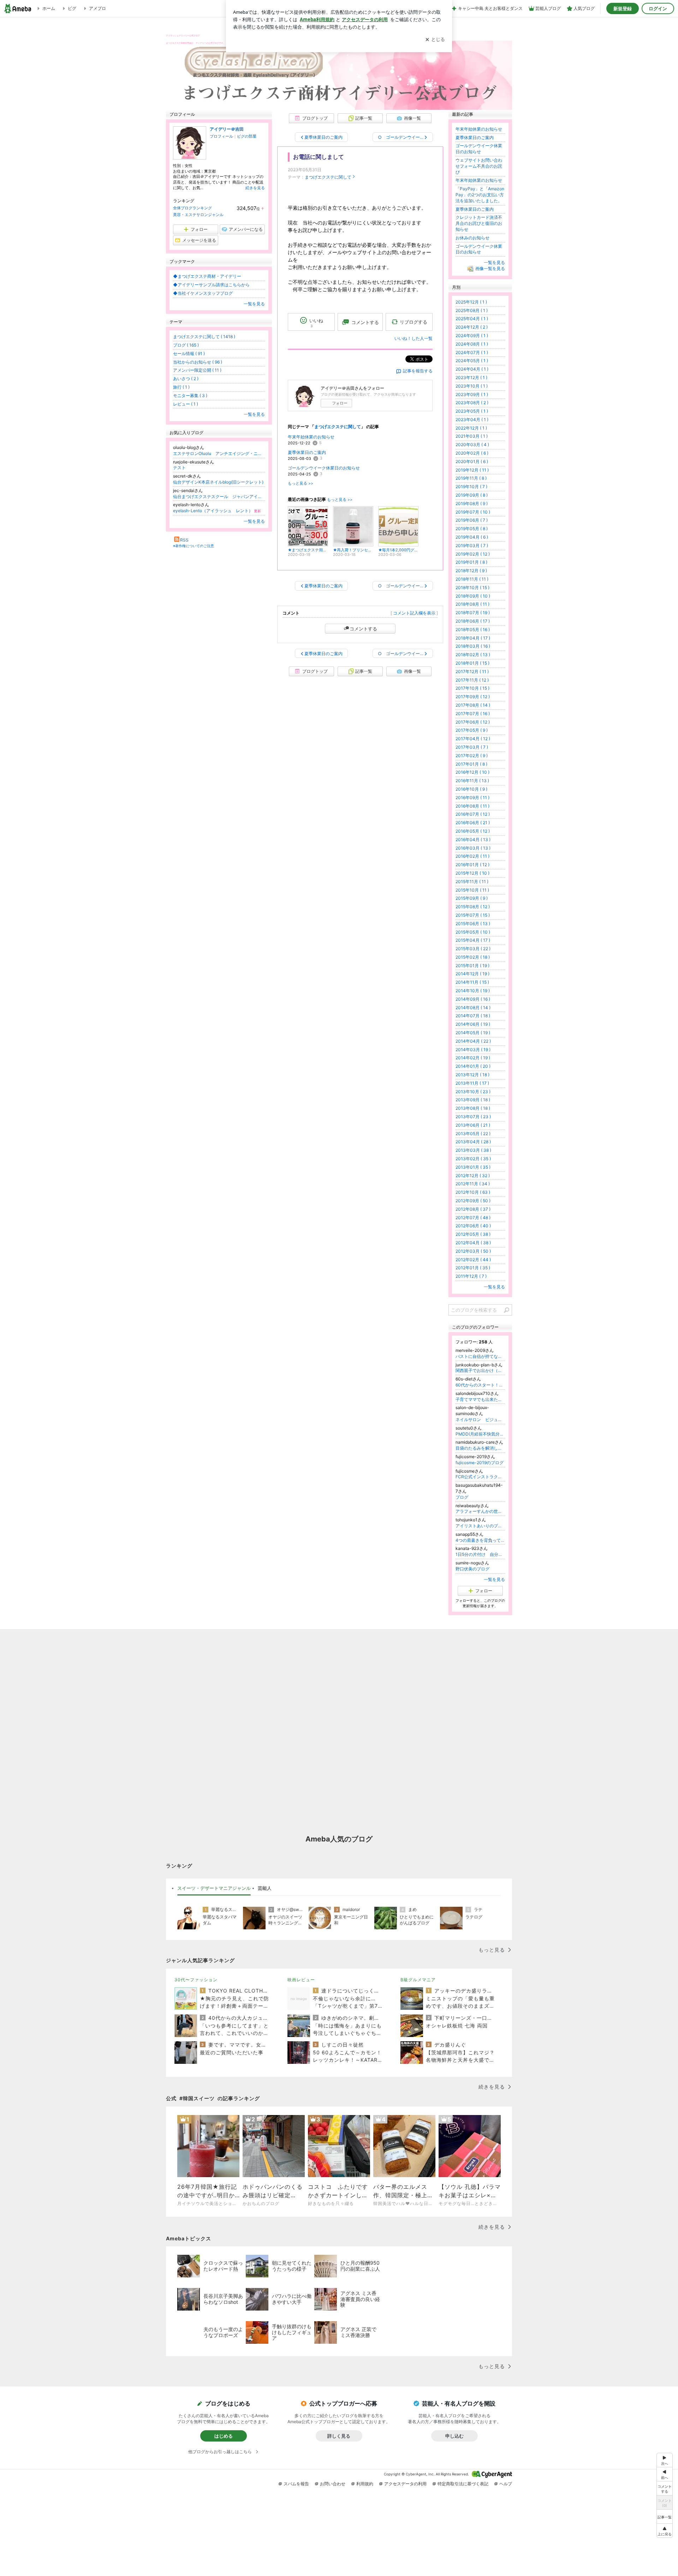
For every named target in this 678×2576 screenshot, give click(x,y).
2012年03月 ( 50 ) (473, 1251)
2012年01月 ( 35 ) (473, 1268)
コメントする (363, 629)
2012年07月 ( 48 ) (473, 1218)
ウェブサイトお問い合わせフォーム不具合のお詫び (479, 166)
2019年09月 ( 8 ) (472, 495)
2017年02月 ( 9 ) (472, 756)
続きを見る (255, 188)
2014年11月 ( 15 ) (472, 982)
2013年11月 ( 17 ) (472, 1083)
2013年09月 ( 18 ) (473, 1100)
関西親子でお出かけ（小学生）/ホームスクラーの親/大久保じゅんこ (480, 1370)
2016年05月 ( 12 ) (473, 831)
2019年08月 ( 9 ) (472, 504)
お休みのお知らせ (472, 238)
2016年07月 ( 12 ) (473, 814)
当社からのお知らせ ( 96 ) (198, 362)
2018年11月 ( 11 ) (472, 579)
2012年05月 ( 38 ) (473, 1234)
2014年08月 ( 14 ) (473, 1008)
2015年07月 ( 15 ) (473, 915)
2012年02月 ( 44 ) (473, 1260)
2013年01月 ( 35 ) (473, 1167)
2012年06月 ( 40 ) (473, 1226)
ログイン (658, 8)
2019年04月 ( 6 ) (472, 537)
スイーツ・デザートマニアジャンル (214, 1888)
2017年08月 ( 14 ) (473, 705)
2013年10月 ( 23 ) (473, 1092)
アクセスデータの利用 (405, 2484)
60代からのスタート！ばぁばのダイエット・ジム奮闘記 (480, 1385)
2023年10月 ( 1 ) (472, 386)
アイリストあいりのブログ (480, 1526)
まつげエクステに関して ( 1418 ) (204, 337)
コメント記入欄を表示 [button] (414, 613)
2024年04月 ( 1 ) (472, 369)
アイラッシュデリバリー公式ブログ (183, 35)
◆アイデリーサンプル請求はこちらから (211, 285)
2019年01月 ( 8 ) (471, 562)
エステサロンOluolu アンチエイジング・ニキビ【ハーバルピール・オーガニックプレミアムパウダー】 (219, 453)
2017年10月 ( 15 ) (472, 688)
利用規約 (365, 2484)
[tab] (214, 1888)
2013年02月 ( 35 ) (473, 1159)
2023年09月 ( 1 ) (472, 394)
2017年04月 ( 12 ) (473, 739)
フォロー (340, 403)
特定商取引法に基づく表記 (463, 2484)
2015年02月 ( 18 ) (473, 957)
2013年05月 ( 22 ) (473, 1134)
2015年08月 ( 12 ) (473, 907)
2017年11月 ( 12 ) (472, 680)
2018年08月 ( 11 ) (472, 604)
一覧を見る (254, 304)
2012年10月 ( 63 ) (473, 1192)
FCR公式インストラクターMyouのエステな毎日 (480, 1477)
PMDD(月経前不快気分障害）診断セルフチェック (480, 1434)
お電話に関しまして (319, 157)
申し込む (454, 2436)
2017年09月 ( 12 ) (473, 697)
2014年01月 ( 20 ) (473, 1066)
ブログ (462, 1497)
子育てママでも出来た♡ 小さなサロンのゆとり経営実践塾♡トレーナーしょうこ (480, 1399)
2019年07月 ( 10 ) (473, 512)
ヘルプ (506, 2484)
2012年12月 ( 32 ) (473, 1176)
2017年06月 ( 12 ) (473, 722)
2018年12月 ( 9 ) (471, 571)
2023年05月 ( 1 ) (472, 411)
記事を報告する (418, 371)
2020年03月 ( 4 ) (472, 445)
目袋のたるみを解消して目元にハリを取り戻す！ (480, 1448)
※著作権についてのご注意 (194, 546)
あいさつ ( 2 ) (186, 379)
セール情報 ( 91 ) (189, 354)
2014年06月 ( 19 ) (473, 1024)
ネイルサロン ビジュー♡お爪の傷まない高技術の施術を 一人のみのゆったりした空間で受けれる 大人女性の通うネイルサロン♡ (480, 1419)
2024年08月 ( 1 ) (472, 344)
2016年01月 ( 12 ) (472, 865)
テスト (179, 468)
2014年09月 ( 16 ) (473, 999)
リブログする (414, 322)
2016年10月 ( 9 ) (471, 789)
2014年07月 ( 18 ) (473, 1016)
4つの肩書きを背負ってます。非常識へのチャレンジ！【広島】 (480, 1540)
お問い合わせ (333, 2484)
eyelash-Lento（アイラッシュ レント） (217, 511)
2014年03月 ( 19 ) (473, 1050)
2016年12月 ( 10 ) (472, 772)
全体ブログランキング (192, 208)
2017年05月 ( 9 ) (472, 730)
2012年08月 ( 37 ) (473, 1209)
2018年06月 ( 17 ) (473, 621)
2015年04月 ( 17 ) (473, 940)
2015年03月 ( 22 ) (473, 949)
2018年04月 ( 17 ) (473, 638)
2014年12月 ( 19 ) (472, 974)
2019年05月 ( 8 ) (472, 529)
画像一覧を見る (490, 268)
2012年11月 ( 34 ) (473, 1184)
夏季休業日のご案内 (307, 452)
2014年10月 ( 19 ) (473, 991)
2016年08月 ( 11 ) (472, 806)
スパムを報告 (296, 2484)
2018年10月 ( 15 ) (472, 588)
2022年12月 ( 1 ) (471, 428)
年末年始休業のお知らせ (311, 437)
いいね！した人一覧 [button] (414, 338)
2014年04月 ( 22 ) (473, 1041)
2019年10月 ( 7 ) (471, 487)
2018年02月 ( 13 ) (473, 655)
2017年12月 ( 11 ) (472, 672)
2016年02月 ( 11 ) (472, 856)
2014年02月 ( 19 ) (473, 1058)
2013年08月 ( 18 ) (473, 1108)
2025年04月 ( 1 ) (472, 319)
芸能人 (265, 1888)
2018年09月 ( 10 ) (473, 596)
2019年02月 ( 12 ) (473, 554)
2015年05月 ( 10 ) (473, 932)
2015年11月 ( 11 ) (472, 882)
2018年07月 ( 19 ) (473, 613)
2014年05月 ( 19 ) (473, 1033)
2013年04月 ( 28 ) (473, 1142)
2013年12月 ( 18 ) (472, 1075)
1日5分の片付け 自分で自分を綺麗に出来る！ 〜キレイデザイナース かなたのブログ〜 (480, 1554)
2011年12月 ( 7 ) (471, 1276)
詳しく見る (339, 2436)
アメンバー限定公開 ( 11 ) (197, 370)
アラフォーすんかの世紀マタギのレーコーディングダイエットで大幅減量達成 (480, 1511)
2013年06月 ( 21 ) (473, 1125)
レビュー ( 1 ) (186, 404)
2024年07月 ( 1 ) (472, 352)
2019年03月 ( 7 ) (472, 546)
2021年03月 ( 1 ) (472, 436)
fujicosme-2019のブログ (480, 1463)
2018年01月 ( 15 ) (472, 663)
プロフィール (221, 136)
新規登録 (623, 8)
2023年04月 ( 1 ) (472, 420)
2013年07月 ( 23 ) (473, 1117)
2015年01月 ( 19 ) (472, 966)
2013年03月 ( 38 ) (473, 1150)
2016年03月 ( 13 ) (473, 848)
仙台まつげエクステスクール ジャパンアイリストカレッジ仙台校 (219, 496)
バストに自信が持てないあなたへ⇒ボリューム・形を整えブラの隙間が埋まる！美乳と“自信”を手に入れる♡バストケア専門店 (480, 1356)
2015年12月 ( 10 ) (472, 873)
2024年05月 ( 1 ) (472, 361)
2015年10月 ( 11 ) (472, 890)
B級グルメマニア (418, 1980)
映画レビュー (301, 1980)
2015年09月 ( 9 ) (472, 898)
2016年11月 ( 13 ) (472, 781)
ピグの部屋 (247, 136)
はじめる (224, 2436)
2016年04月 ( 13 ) (473, 840)
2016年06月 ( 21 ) (473, 823)
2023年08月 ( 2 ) (472, 403)
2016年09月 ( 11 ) (472, 798)
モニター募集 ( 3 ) (190, 396)
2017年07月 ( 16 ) (473, 714)
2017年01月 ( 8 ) (471, 764)
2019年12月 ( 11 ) (472, 470)
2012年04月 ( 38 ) (473, 1243)
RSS (184, 540)
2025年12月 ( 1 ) (471, 302)
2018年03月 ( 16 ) (473, 646)
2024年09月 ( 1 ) (472, 336)
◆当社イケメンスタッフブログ (203, 293)
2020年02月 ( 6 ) (472, 453)
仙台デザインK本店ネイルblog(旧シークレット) (218, 482)
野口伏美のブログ (472, 1569)
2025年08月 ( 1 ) (472, 310)
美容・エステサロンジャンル (198, 215)
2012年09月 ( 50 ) (473, 1201)
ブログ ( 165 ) (186, 345)
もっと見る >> (301, 483)
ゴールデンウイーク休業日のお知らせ (324, 468)
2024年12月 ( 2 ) (472, 327)
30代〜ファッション (196, 1980)
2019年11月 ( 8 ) (471, 478)
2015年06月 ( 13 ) (473, 924)
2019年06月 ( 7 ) (472, 520)
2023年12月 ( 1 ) (471, 378)
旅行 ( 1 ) (181, 387)
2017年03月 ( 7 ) (472, 747)
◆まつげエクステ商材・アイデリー (207, 276)
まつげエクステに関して (328, 177)
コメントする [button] (365, 322)
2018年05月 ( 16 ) (473, 630)
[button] (665, 2531)
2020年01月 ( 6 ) (472, 462)
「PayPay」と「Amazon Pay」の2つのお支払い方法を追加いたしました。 (480, 195)
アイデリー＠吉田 (227, 129)
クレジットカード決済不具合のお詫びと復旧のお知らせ (479, 223)
